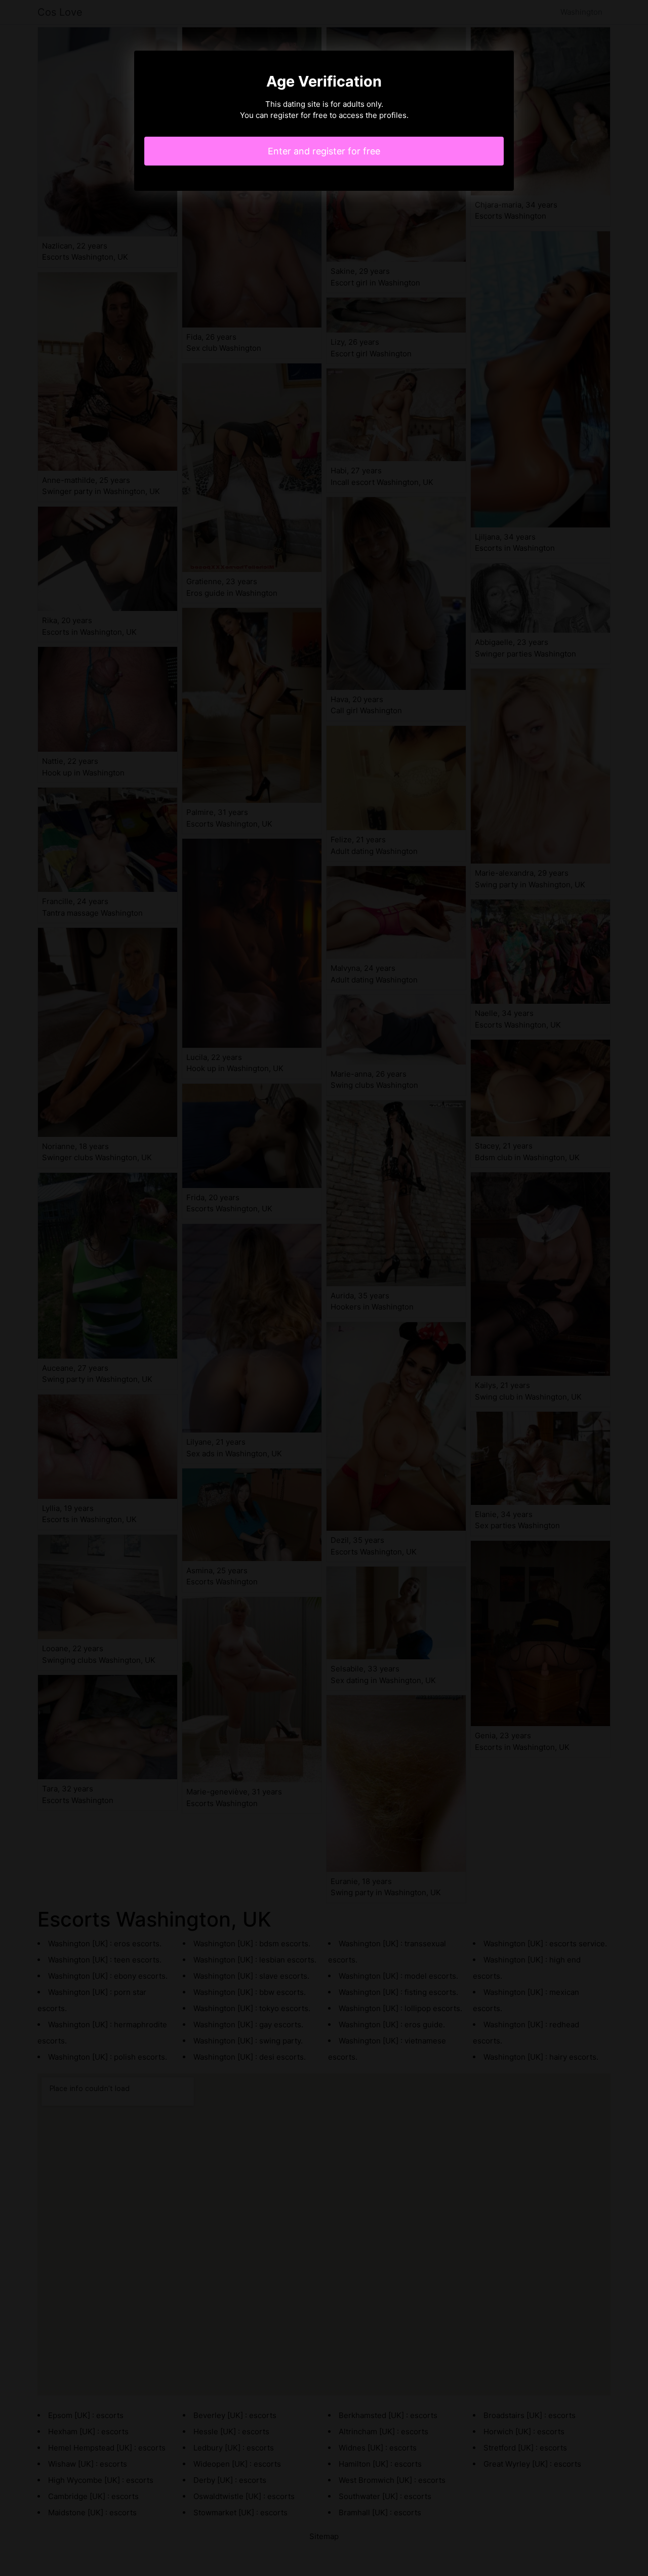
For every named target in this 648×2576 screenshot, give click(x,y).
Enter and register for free (324, 151)
